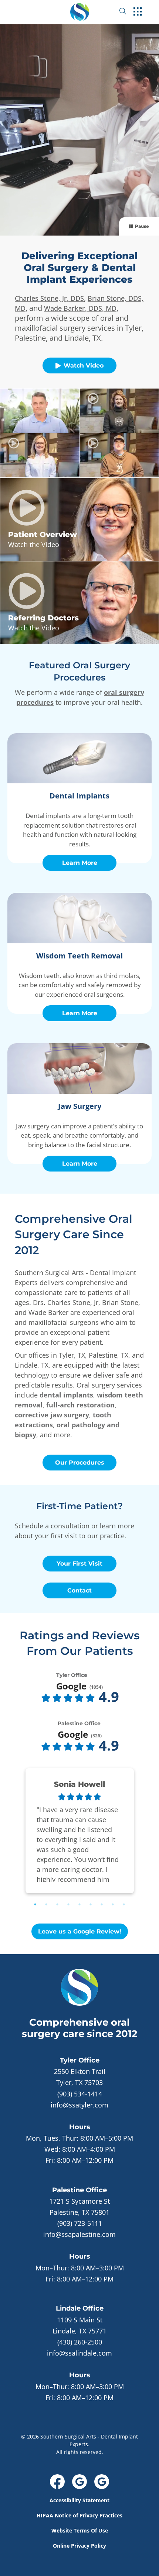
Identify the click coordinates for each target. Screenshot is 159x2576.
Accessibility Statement (79, 2500)
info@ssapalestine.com (79, 2234)
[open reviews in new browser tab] (68, 1698)
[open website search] (129, 11)
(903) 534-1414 (80, 2094)
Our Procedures (80, 1463)
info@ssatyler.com (79, 2105)
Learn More (80, 863)
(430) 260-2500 (80, 2342)
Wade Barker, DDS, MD (80, 308)
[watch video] (40, 411)
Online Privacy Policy (79, 2546)
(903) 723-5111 (80, 2223)
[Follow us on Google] (79, 2482)
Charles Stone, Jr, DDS (49, 298)
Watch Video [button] (84, 365)
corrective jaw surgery (52, 1415)
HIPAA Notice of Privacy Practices (79, 2515)
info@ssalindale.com (79, 2353)
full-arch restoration (80, 1405)
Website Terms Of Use (80, 2530)
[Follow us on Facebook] (57, 2482)
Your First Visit (79, 1564)
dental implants (66, 1395)
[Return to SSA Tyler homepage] (80, 11)
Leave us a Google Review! (80, 1931)
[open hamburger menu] (138, 12)
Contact (79, 1590)
